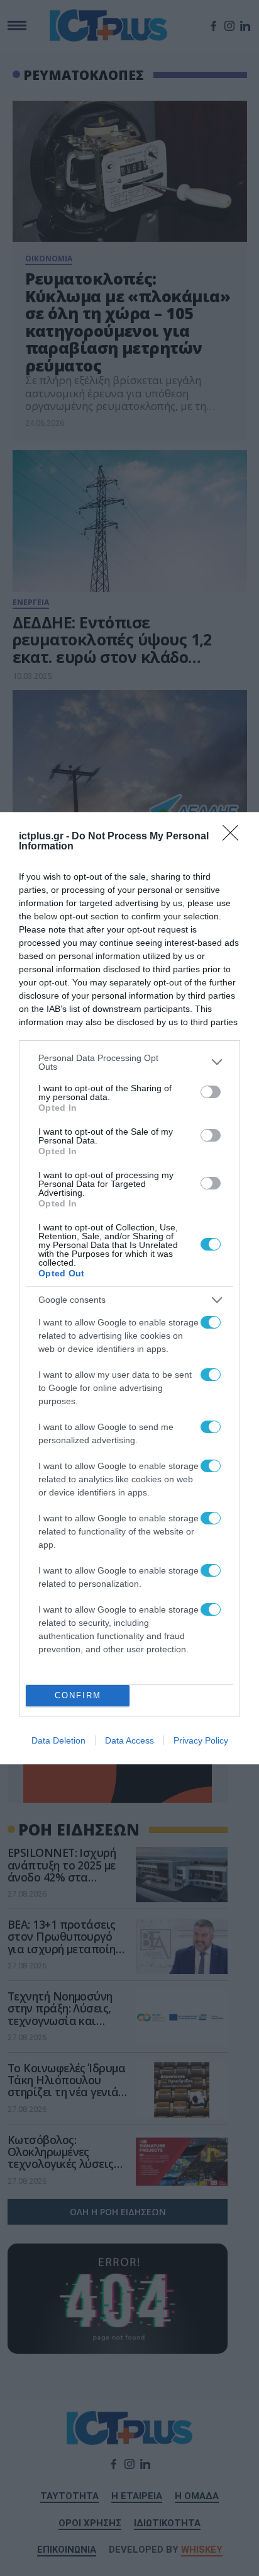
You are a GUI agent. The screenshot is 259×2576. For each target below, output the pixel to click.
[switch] (211, 1092)
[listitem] (129, 1062)
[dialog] (129, 1288)
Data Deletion (58, 1740)
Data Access (129, 1740)
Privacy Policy (201, 1740)
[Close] (234, 837)
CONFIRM (78, 1695)
